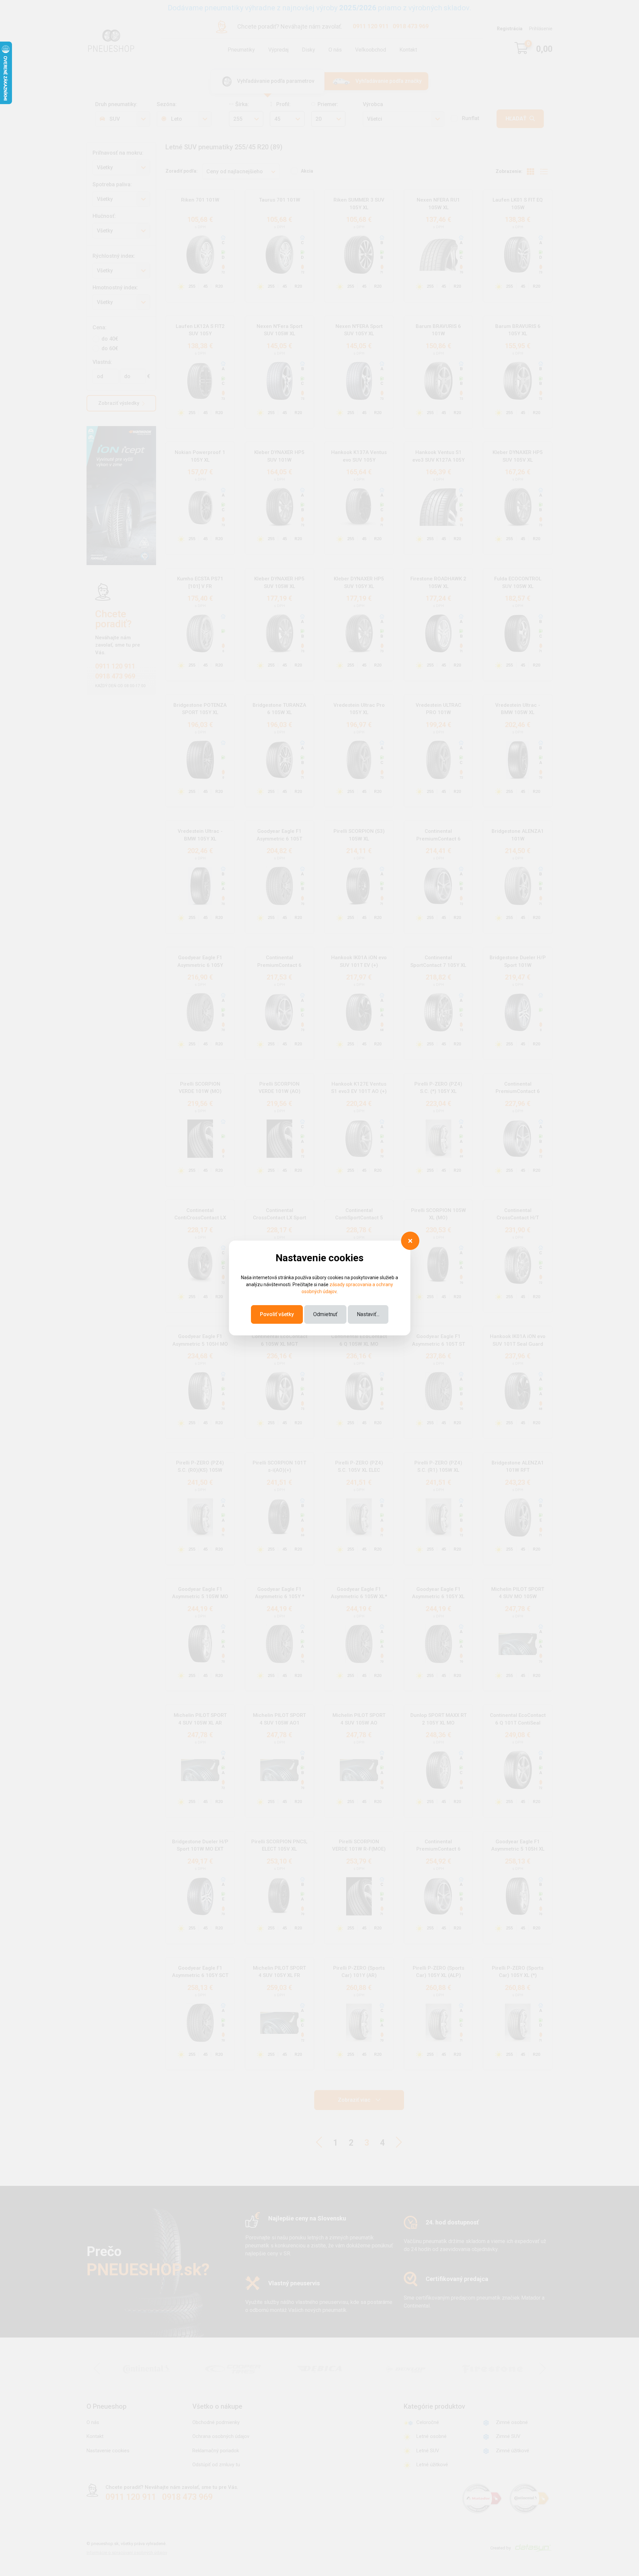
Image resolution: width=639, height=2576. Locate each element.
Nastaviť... (368, 1314)
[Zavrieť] (410, 1241)
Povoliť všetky (277, 1314)
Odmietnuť (325, 1314)
